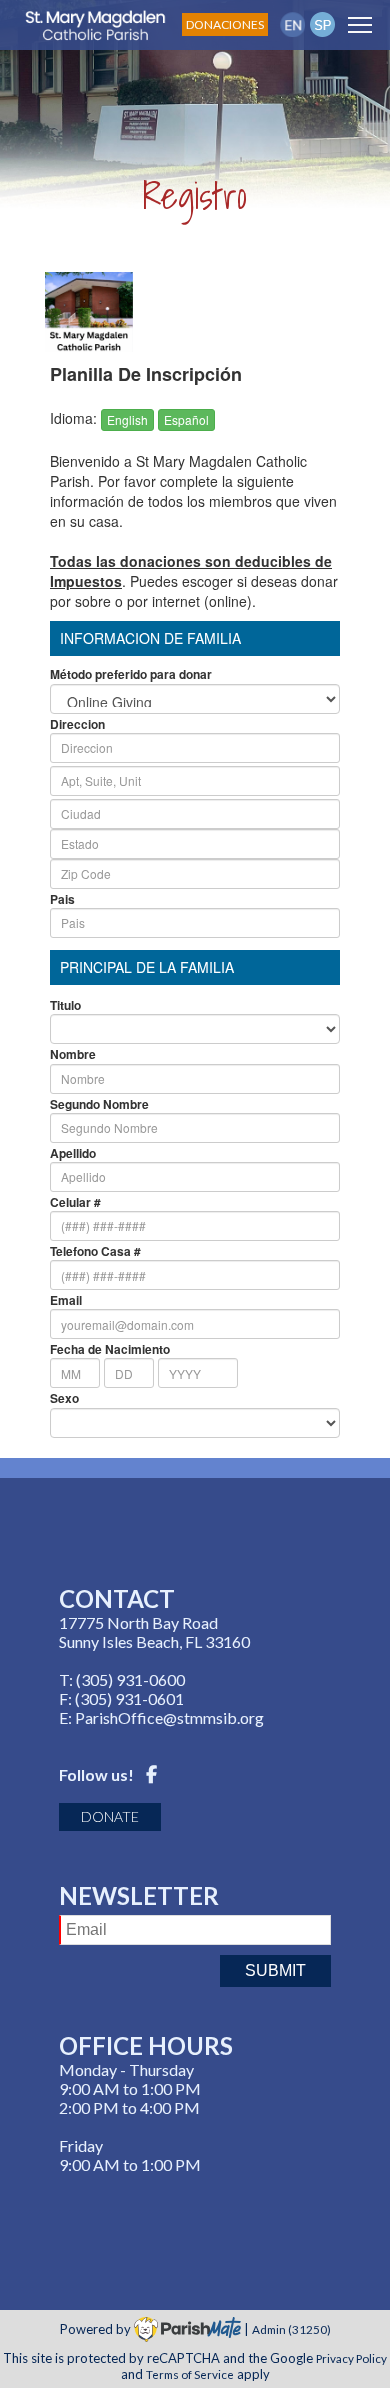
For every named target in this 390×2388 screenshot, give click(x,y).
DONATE (110, 1816)
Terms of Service (190, 2374)
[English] (292, 24)
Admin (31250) (291, 2329)
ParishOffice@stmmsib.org (169, 1717)
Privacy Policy (351, 2358)
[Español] (322, 24)
